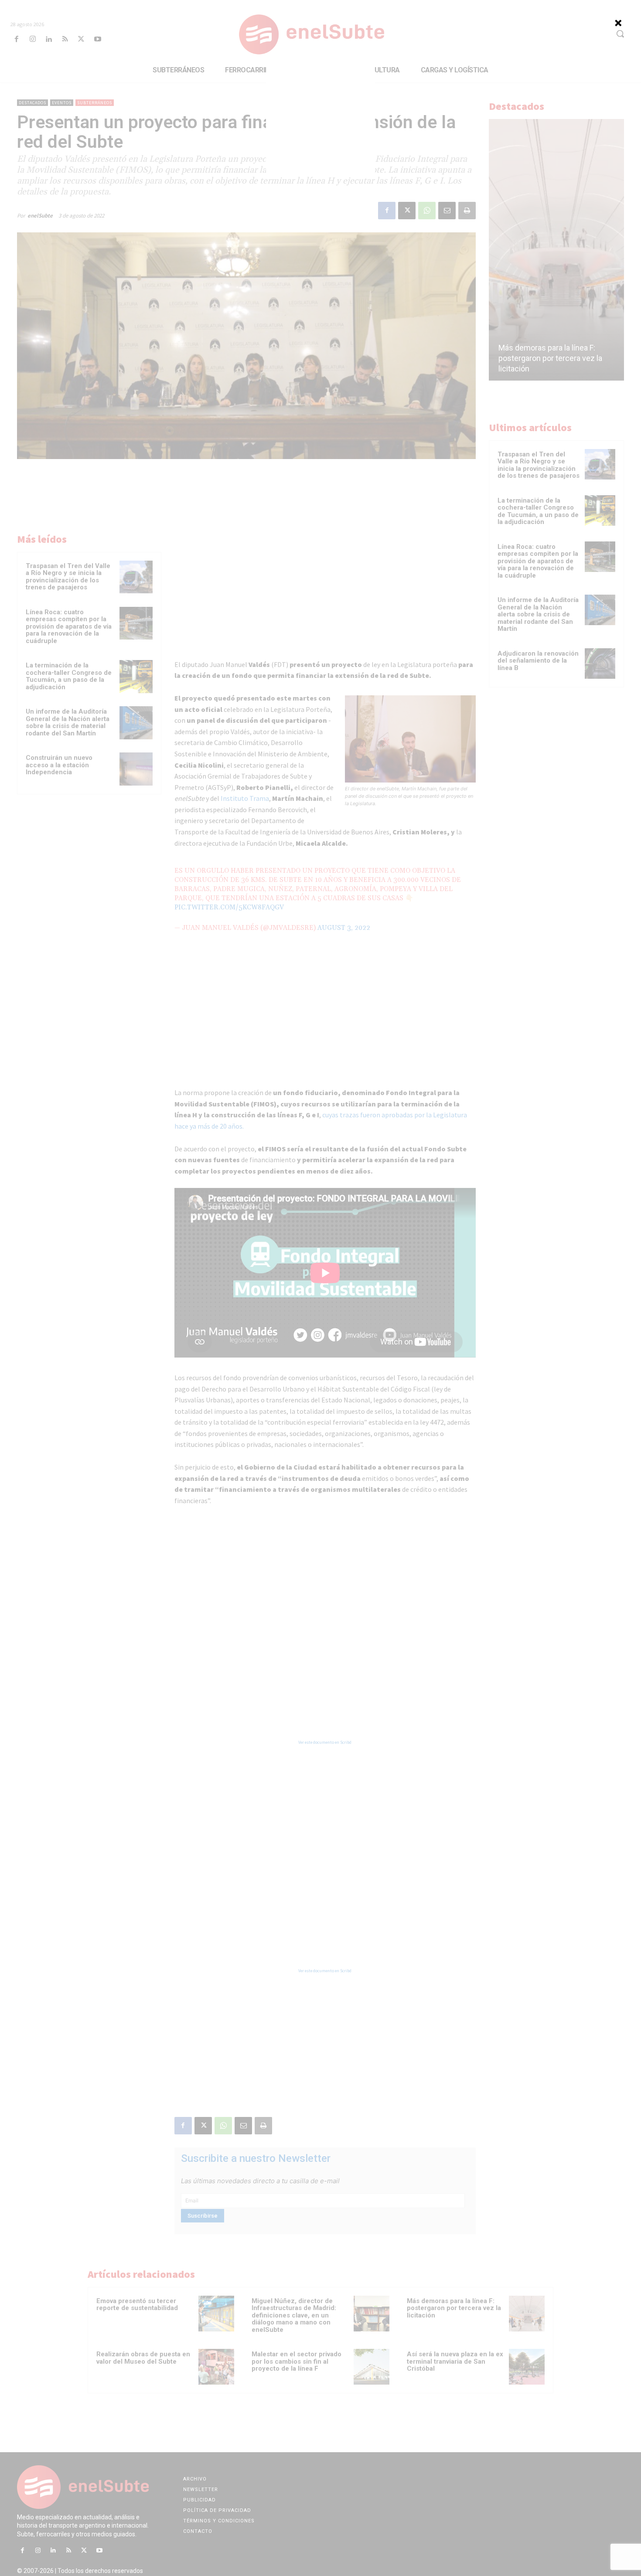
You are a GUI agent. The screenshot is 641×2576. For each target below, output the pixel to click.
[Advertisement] (320, 122)
